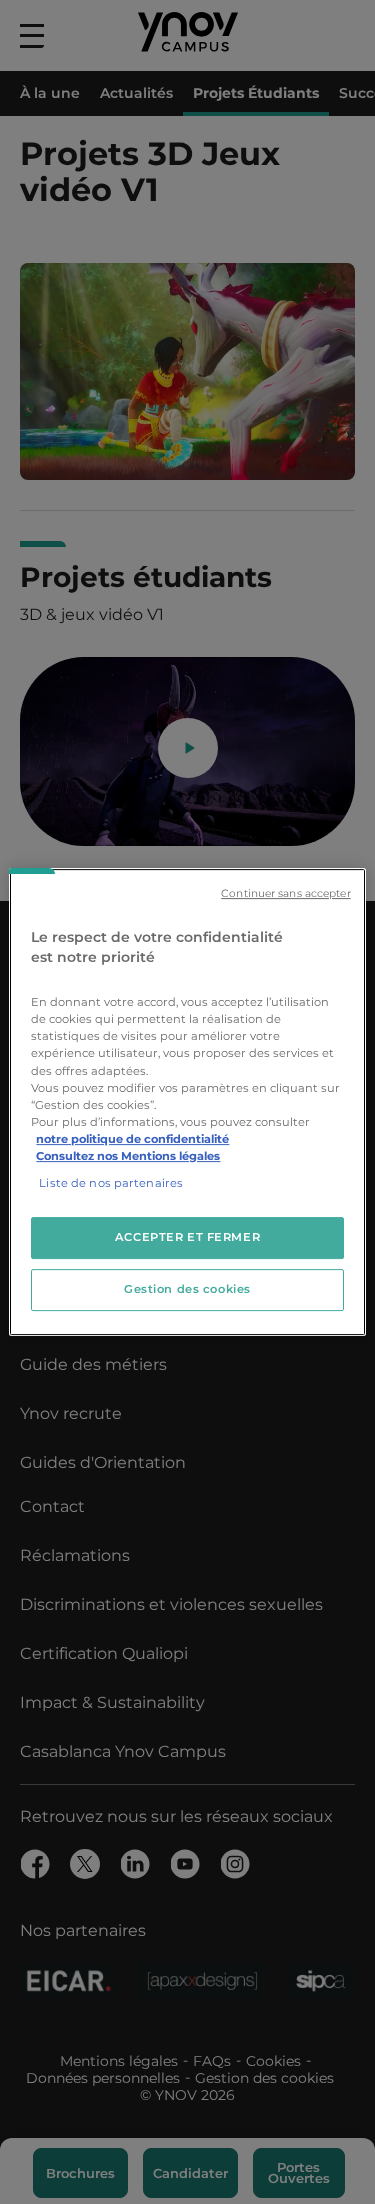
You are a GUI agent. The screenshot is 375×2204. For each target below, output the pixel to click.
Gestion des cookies (187, 1289)
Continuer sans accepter (285, 893)
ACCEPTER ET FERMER (187, 1237)
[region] (187, 1102)
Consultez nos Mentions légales (128, 1156)
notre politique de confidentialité (132, 1139)
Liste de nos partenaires (111, 1183)
